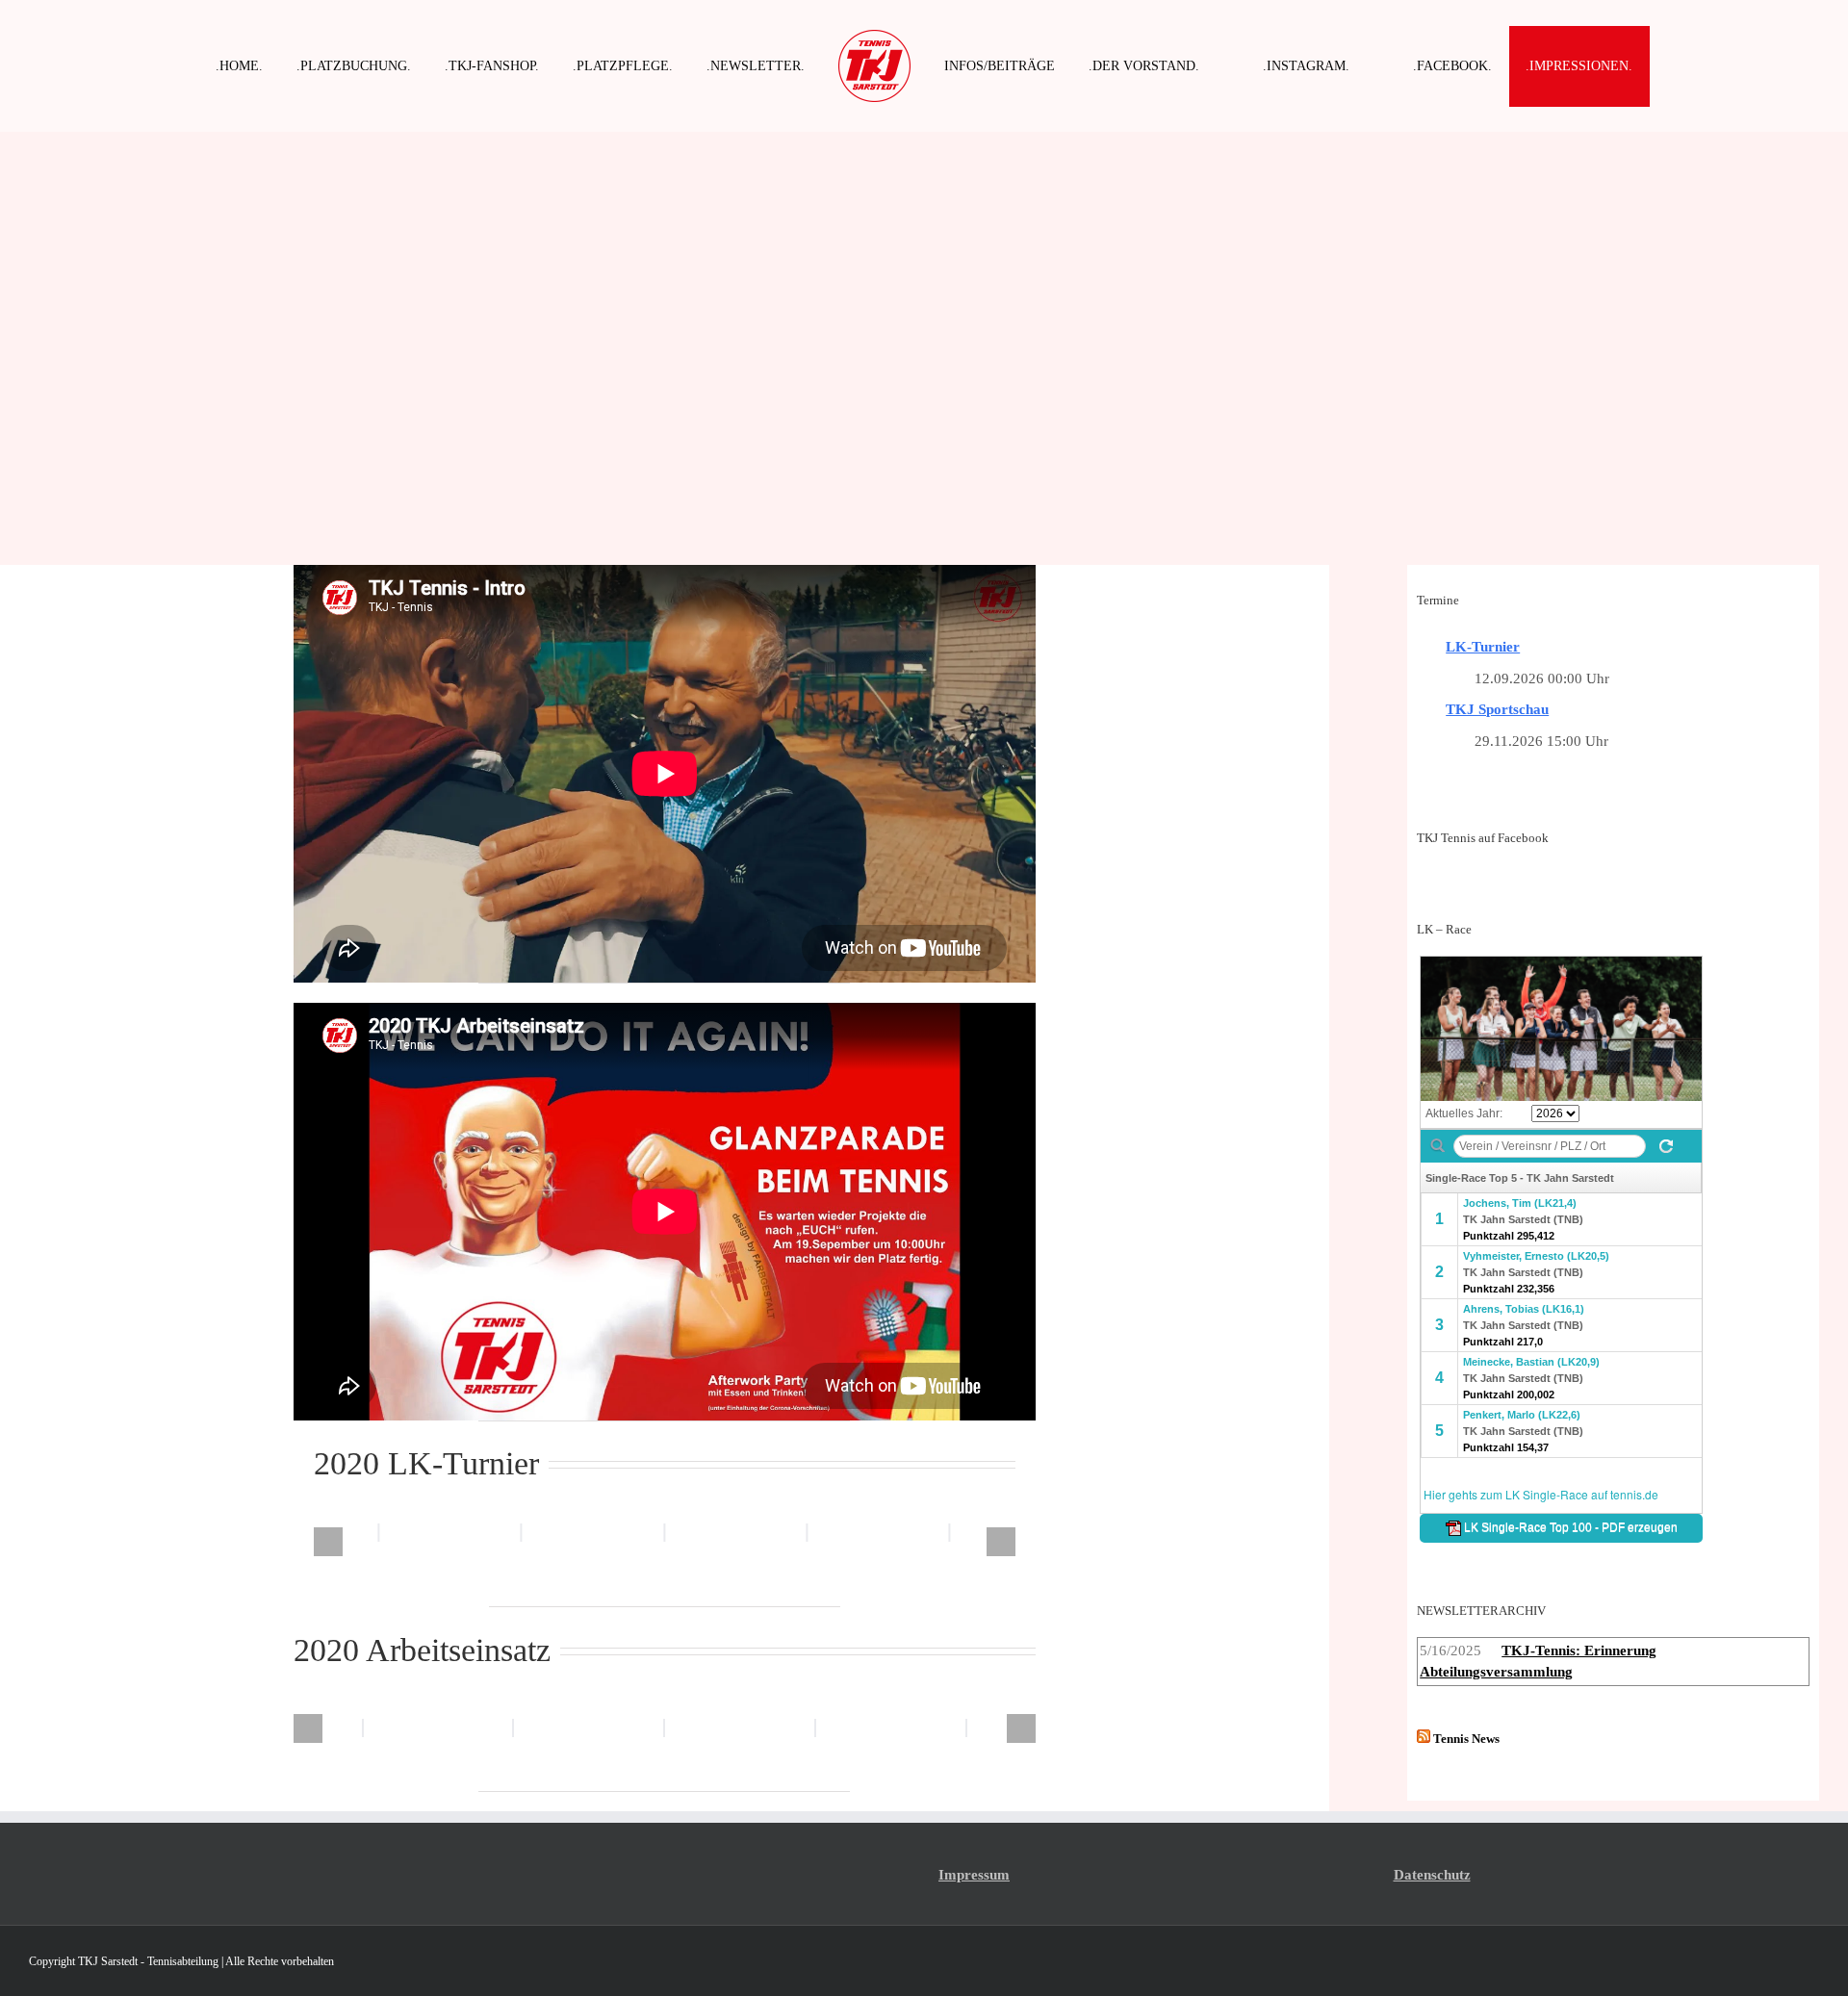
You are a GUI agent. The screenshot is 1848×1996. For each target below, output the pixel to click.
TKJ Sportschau (1497, 709)
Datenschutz (1432, 1875)
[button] (328, 1542)
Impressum (974, 1875)
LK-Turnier (1483, 647)
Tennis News (1466, 1739)
